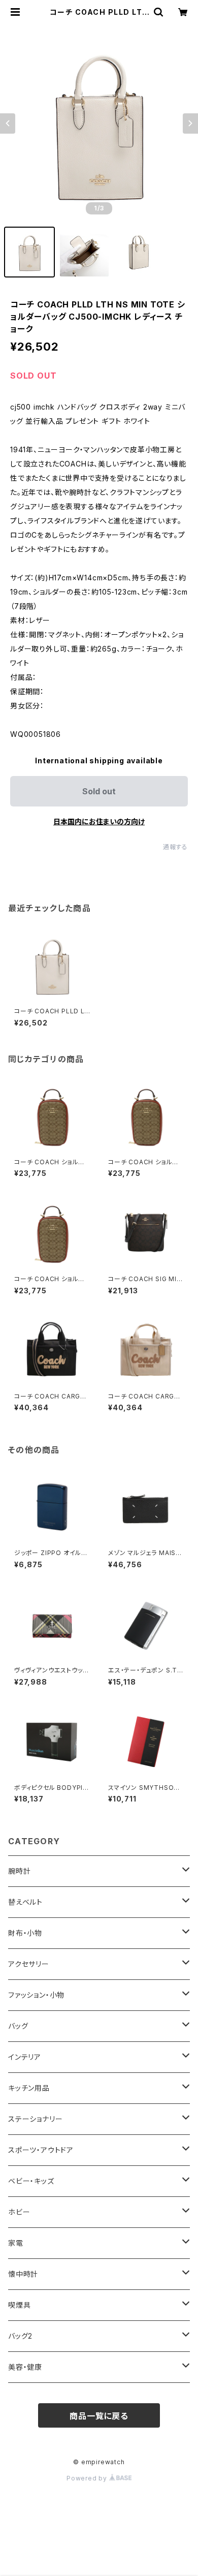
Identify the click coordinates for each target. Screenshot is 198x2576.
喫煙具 (19, 2305)
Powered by (88, 2478)
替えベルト (25, 1902)
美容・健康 (25, 2367)
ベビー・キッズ (31, 2181)
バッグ (18, 2026)
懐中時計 (23, 2274)
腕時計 (19, 1871)
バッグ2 (20, 2336)
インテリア (25, 2057)
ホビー (19, 2212)
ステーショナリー (35, 2119)
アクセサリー (29, 1964)
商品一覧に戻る (99, 2416)
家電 (16, 2243)
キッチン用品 (29, 2088)
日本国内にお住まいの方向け (99, 821)
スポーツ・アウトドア (41, 2150)
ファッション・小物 (36, 1995)
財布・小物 (25, 1933)
